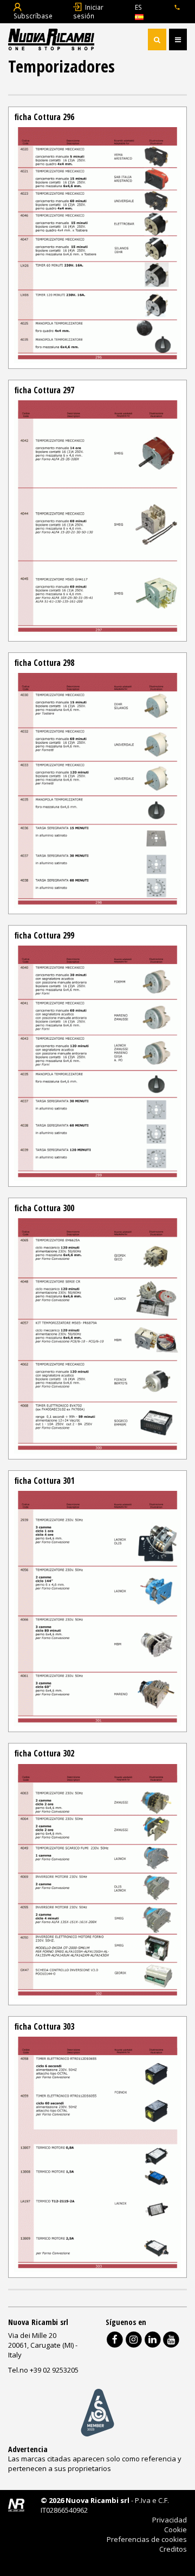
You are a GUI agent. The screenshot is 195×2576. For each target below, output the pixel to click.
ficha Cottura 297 (44, 390)
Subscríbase (33, 16)
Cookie (175, 2529)
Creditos (173, 2549)
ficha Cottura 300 (44, 1208)
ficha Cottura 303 (44, 2026)
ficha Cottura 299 (44, 935)
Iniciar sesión (88, 11)
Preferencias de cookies (147, 2539)
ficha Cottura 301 (44, 1481)
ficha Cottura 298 (44, 663)
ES (138, 7)
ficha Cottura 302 (44, 1753)
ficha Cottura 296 (44, 117)
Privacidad (170, 2520)
